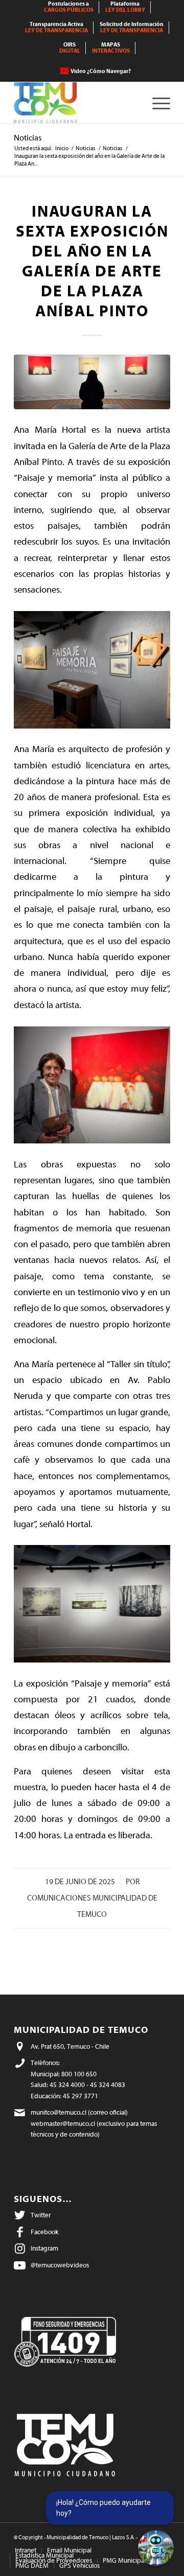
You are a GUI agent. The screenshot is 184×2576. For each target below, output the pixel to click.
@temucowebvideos (60, 2265)
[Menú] (156, 103)
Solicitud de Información (132, 27)
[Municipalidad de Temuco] (76, 103)
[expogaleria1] (92, 382)
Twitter (41, 2215)
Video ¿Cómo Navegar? (101, 71)
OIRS (70, 48)
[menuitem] (69, 7)
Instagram (44, 2248)
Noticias (28, 138)
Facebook (44, 2232)
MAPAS (111, 48)
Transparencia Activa (56, 27)
